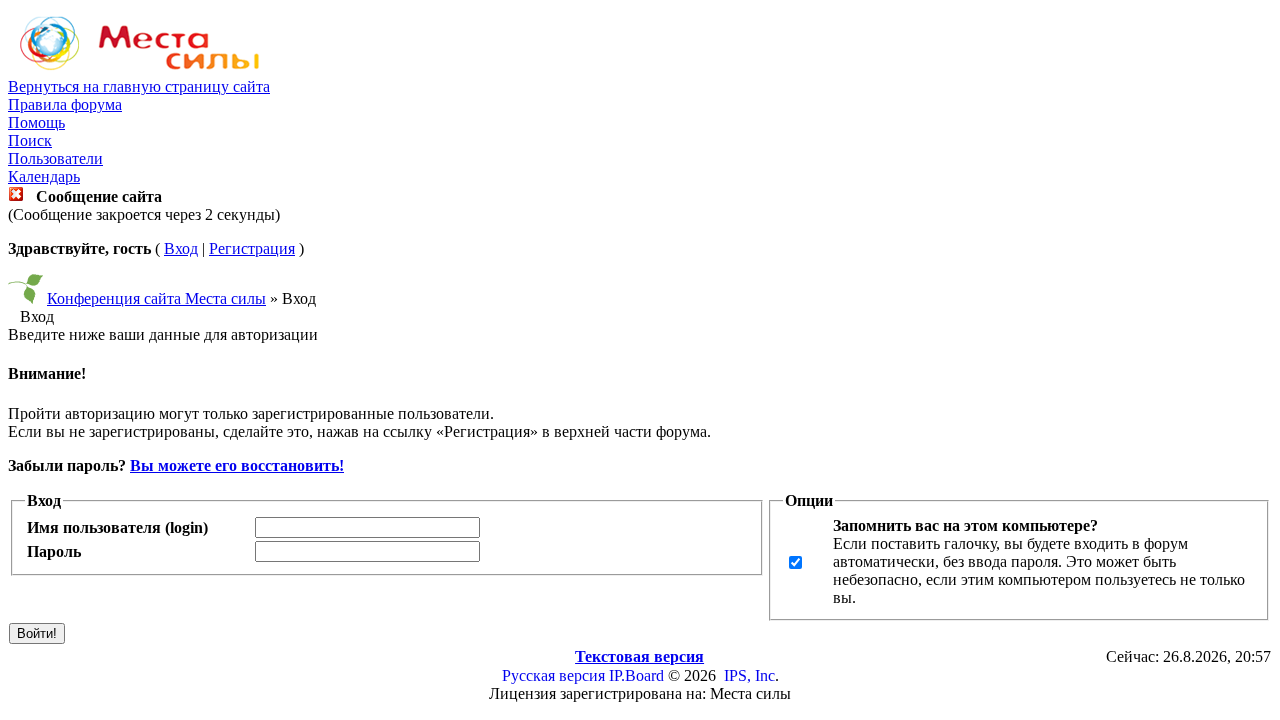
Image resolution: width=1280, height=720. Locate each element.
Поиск (30, 140)
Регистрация (252, 248)
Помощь (36, 122)
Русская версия (553, 675)
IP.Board (636, 675)
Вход (181, 248)
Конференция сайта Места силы (156, 298)
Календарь (44, 176)
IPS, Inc (749, 675)
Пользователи (55, 158)
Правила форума (65, 104)
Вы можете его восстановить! (237, 465)
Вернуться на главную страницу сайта (139, 86)
